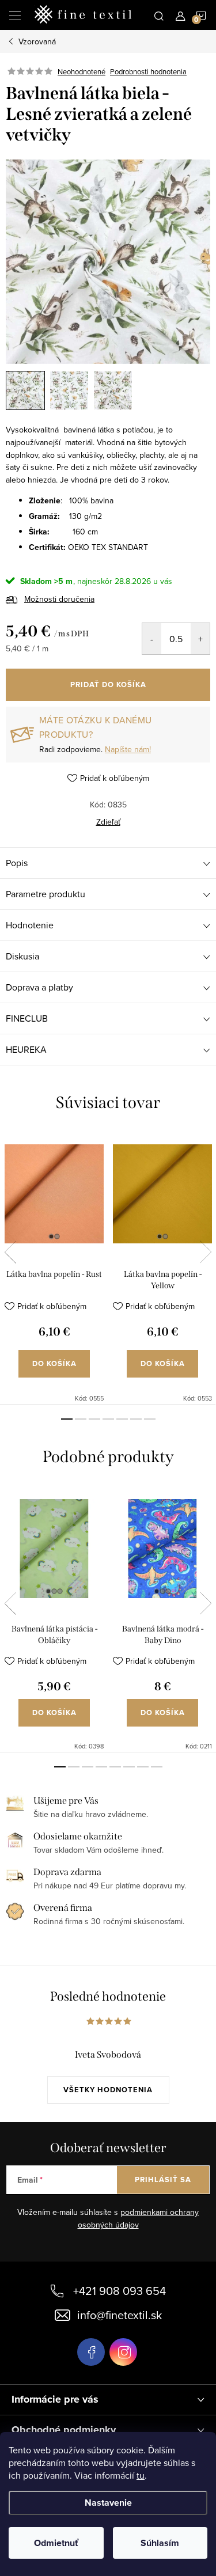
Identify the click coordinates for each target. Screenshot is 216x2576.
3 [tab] (94, 1419)
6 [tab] (136, 1419)
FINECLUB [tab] (27, 1018)
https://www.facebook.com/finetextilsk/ (91, 2352)
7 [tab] (150, 1419)
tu (141, 2475)
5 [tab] (122, 1419)
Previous (10, 1252)
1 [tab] (67, 1419)
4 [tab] (108, 1419)
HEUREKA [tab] (26, 1049)
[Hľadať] (159, 15)
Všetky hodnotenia (108, 2090)
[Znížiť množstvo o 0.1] (152, 639)
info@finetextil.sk (120, 2315)
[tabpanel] (54, 1268)
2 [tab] (81, 1419)
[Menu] (15, 15)
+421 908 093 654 (120, 2291)
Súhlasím (160, 2543)
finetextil (123, 2352)
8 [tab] (157, 1767)
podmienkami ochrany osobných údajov (139, 2218)
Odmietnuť (56, 2543)
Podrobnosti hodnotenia (148, 71)
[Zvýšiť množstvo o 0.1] (200, 639)
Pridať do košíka (108, 684)
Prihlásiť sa (163, 2179)
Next (206, 1252)
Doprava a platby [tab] (39, 987)
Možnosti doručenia (59, 599)
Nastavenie (108, 2503)
